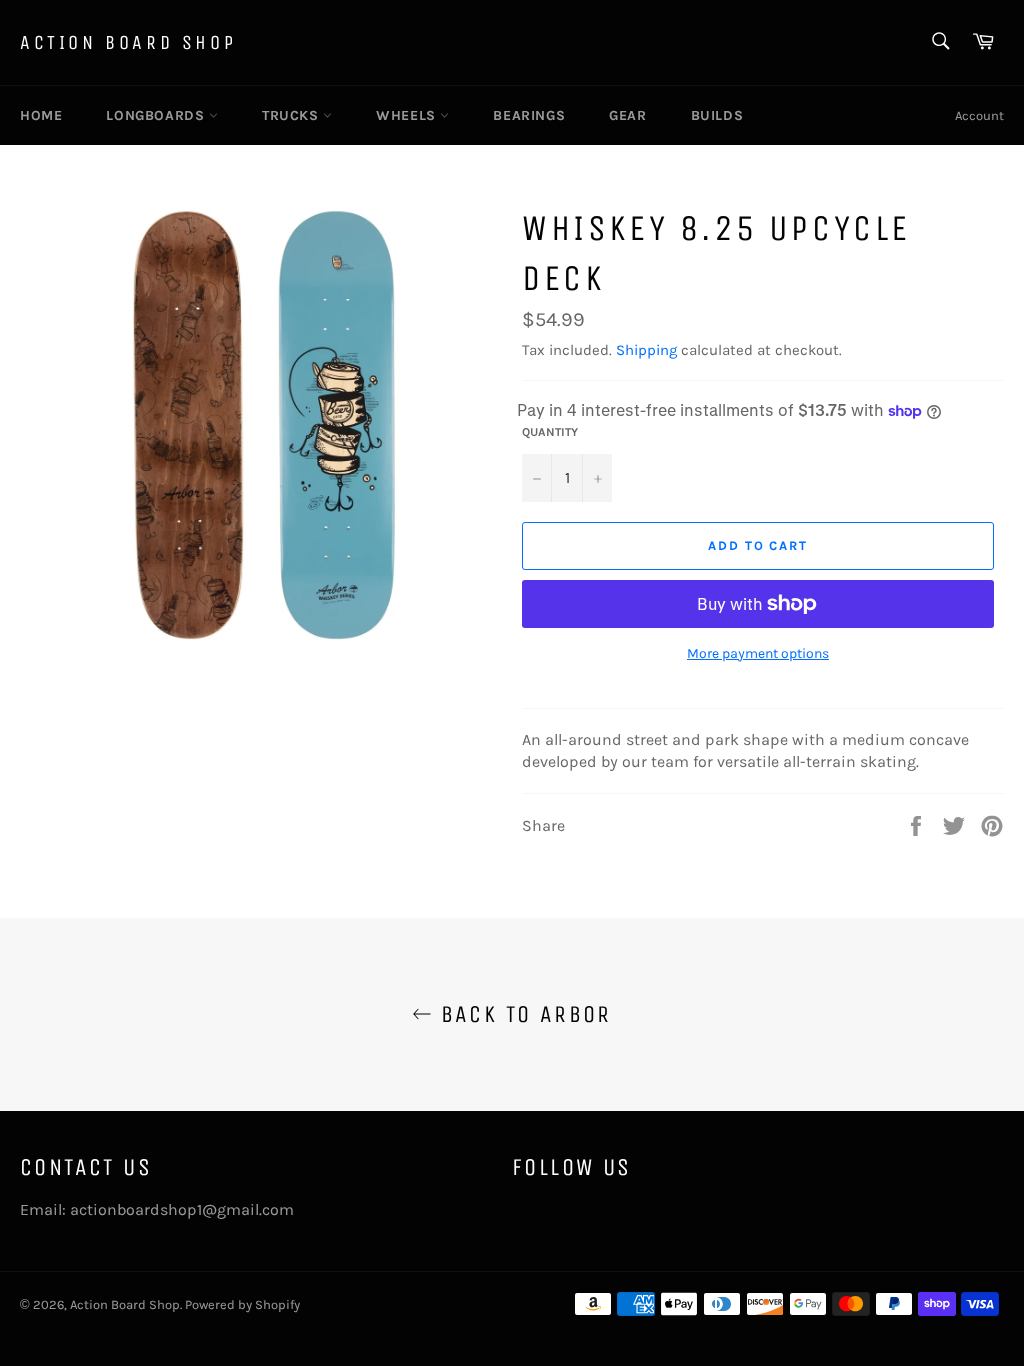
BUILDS (717, 115)
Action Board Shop (128, 42)
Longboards (157, 115)
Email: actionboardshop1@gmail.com (157, 1209)
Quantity (550, 432)
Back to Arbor (522, 1014)
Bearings (529, 115)
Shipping (646, 350)
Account (979, 115)
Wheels (408, 115)
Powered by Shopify (242, 1304)
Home (41, 115)
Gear (627, 115)
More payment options (758, 653)
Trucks (292, 115)
